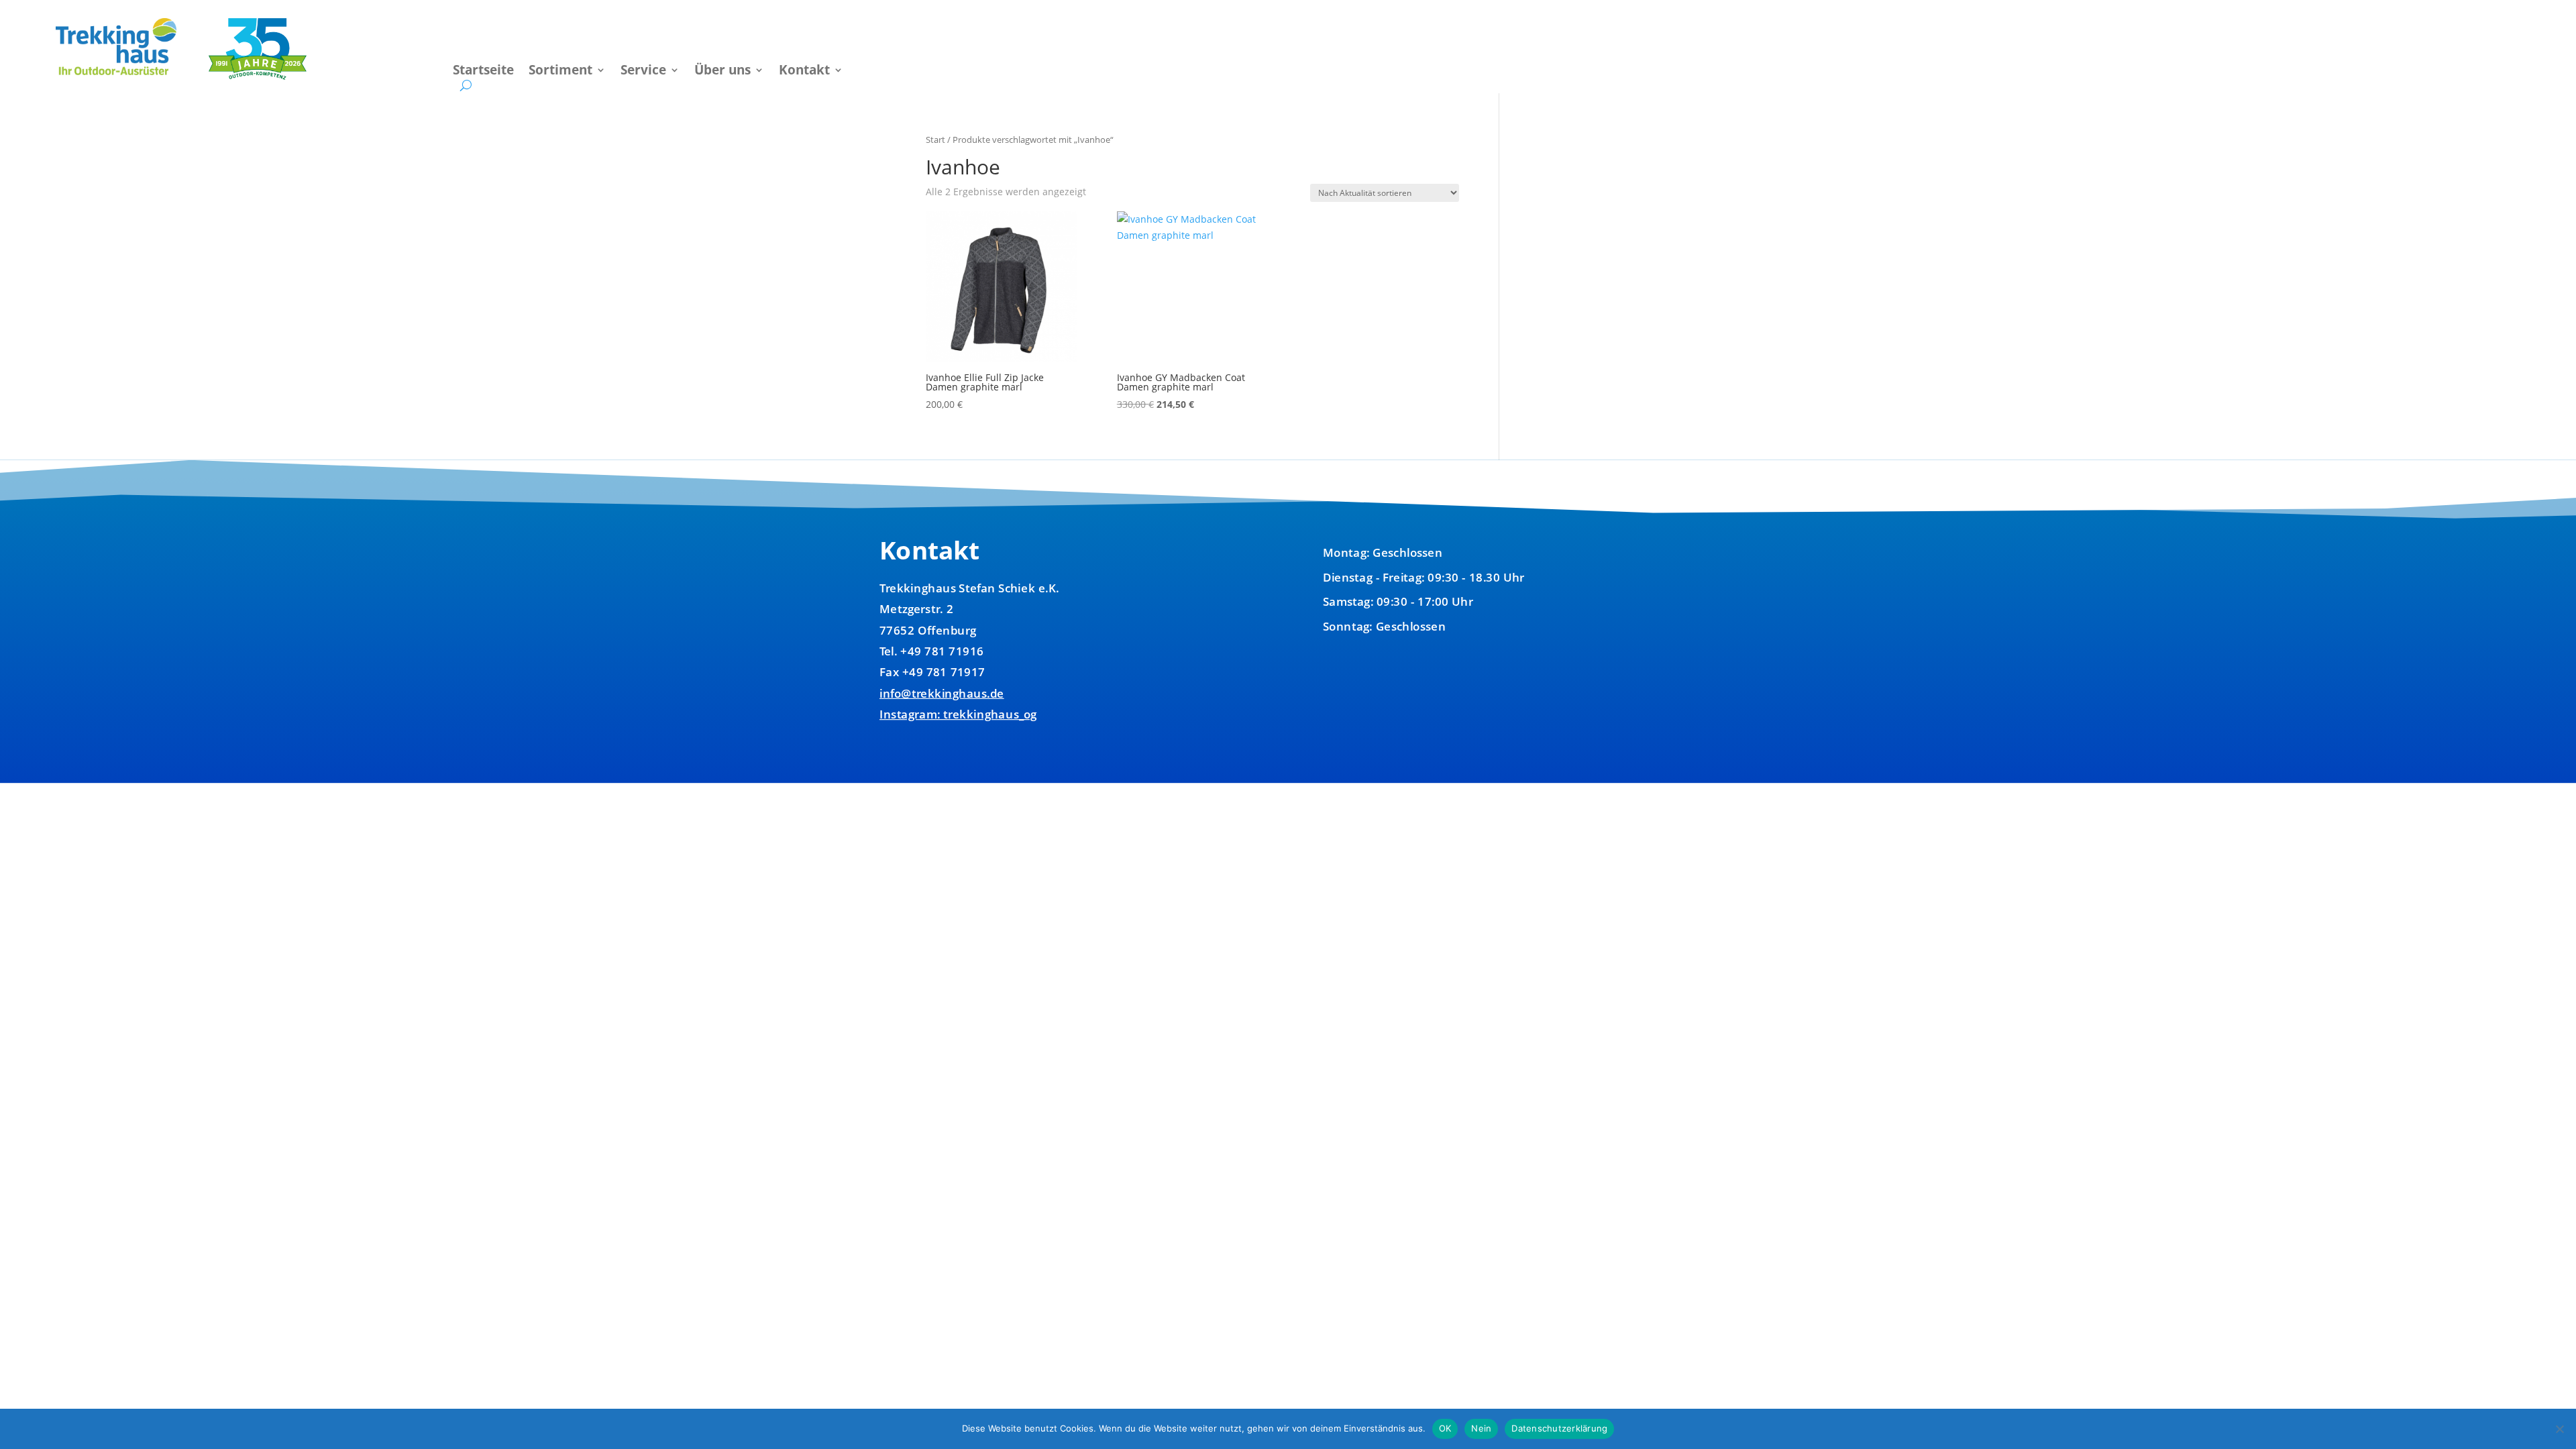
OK (1445, 1428)
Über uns (722, 72)
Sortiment (560, 72)
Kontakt (804, 72)
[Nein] (2559, 1429)
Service (643, 72)
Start (935, 140)
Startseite (483, 72)
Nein (1481, 1428)
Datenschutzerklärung (1559, 1428)
